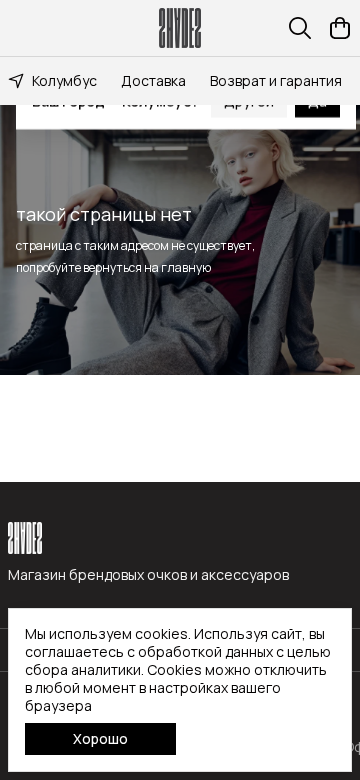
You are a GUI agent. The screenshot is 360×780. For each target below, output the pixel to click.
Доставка (153, 80)
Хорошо (100, 738)
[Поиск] (300, 28)
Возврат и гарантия (276, 80)
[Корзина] (340, 28)
